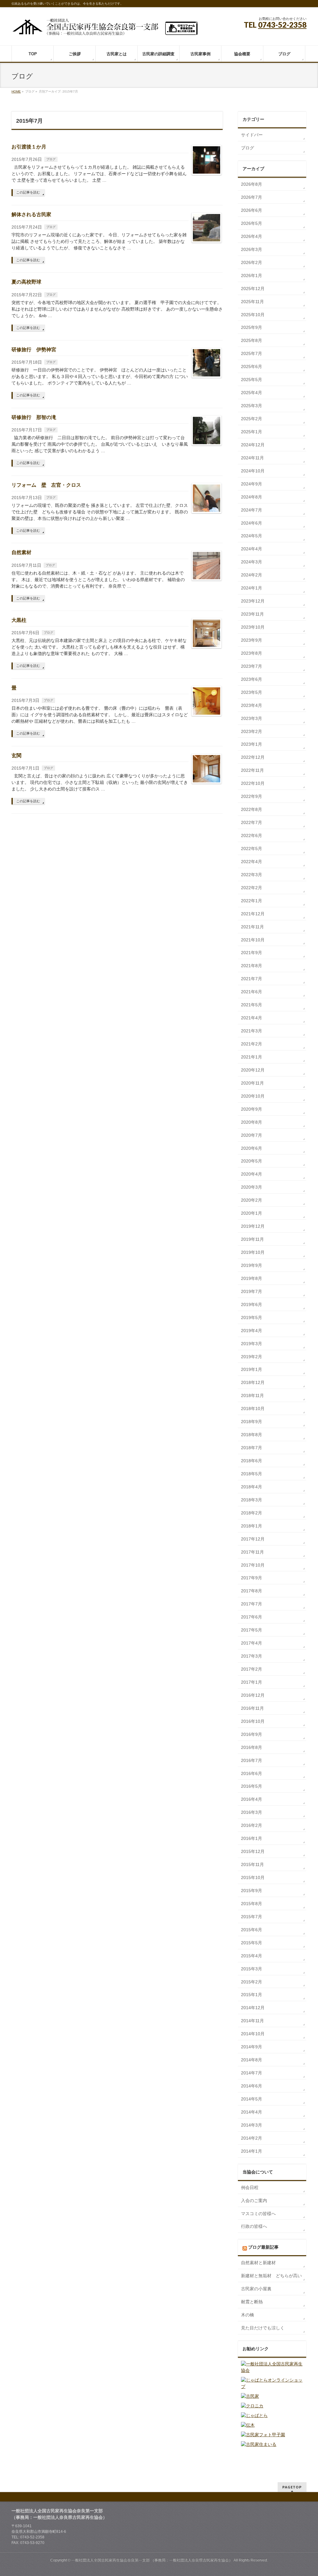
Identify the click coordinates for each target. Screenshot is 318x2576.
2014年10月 (253, 2034)
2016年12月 (253, 1695)
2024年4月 (252, 549)
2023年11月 (252, 614)
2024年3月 (252, 562)
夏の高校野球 (26, 282)
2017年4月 (252, 1643)
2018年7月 (252, 1448)
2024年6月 (252, 523)
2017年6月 (252, 1617)
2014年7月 (252, 2073)
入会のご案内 (254, 2201)
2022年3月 (252, 875)
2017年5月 (252, 1630)
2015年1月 (252, 1995)
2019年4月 (252, 1331)
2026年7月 (252, 197)
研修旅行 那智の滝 (34, 417)
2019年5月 (252, 1318)
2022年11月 (252, 770)
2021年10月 (253, 940)
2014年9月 (252, 2047)
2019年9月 (252, 1265)
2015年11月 (252, 1864)
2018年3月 (252, 1500)
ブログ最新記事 (263, 2247)
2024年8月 (252, 497)
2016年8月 (252, 1747)
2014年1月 (252, 2151)
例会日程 (250, 2187)
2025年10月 (253, 315)
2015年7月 (252, 1917)
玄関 (16, 756)
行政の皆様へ (254, 2226)
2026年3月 (252, 249)
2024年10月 (253, 471)
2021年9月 (252, 953)
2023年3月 (252, 718)
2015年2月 (252, 1982)
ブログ (51, 159)
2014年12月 (253, 2008)
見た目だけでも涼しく (263, 2328)
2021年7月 (252, 979)
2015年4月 (252, 1956)
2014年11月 (252, 2021)
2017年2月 (252, 1669)
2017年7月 (252, 1604)
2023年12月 (253, 601)
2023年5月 (252, 692)
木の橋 (248, 2315)
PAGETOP (292, 2487)
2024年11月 (252, 458)
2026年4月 (252, 236)
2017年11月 (252, 1552)
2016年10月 (253, 1721)
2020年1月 (252, 1213)
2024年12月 (253, 445)
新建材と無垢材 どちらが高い (271, 2276)
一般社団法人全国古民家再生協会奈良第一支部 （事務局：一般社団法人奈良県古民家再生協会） (152, 2560)
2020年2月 (252, 1200)
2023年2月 (252, 731)
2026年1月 (252, 275)
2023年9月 (252, 640)
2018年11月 (252, 1395)
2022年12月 (253, 757)
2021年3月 (252, 1031)
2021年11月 (252, 927)
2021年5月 (252, 1005)
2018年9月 (252, 1422)
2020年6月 (252, 1148)
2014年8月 (252, 2060)
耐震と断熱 (252, 2302)
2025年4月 (252, 393)
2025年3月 (252, 406)
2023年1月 (252, 744)
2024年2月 (252, 575)
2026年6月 (252, 210)
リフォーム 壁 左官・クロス (46, 485)
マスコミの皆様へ (258, 2214)
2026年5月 (252, 223)
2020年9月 (252, 1109)
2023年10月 (253, 627)
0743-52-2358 (282, 25)
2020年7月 (252, 1135)
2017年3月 (252, 1656)
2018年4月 (252, 1487)
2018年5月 (252, 1474)
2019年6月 (252, 1304)
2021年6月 (252, 992)
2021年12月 (253, 914)
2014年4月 (252, 2112)
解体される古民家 (31, 214)
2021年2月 (252, 1044)
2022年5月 (252, 849)
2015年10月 (253, 1877)
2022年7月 (252, 822)
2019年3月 (252, 1344)
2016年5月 (252, 1786)
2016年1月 (252, 1838)
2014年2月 (252, 2138)
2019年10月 (253, 1252)
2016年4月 (252, 1799)
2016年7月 (252, 1760)
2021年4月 (252, 1018)
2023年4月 (252, 705)
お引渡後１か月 (29, 147)
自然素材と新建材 (258, 2263)
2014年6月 (252, 2086)
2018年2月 (252, 1513)
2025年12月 (253, 289)
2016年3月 (252, 1812)
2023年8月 (252, 653)
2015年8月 (252, 1904)
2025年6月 (252, 366)
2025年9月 (252, 327)
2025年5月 (252, 380)
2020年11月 (252, 1083)
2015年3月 (252, 1969)
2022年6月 (252, 835)
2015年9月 (252, 1891)
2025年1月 (252, 432)
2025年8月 (252, 340)
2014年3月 (252, 2125)
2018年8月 (252, 1435)
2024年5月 (252, 536)
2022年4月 (252, 862)
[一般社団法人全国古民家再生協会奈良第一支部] (105, 29)
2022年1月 (252, 901)
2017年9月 (252, 1578)
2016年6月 (252, 1773)
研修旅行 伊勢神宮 (34, 350)
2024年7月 (252, 510)
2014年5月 (252, 2099)
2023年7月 (252, 666)
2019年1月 (252, 1369)
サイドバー (252, 135)
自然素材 (21, 552)
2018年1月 (252, 1526)
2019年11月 (252, 1239)
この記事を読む (28, 192)
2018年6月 (252, 1461)
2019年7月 (252, 1291)
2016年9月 (252, 1734)
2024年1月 (252, 588)
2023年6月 (252, 679)
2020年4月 (252, 1174)
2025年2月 (252, 419)
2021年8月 (252, 966)
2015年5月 (252, 1943)
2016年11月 (252, 1708)
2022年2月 (252, 888)
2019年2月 (252, 1357)
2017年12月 (253, 1539)
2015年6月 (252, 1930)
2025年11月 (252, 302)
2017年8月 (252, 1591)
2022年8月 (252, 809)
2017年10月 (253, 1565)
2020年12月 (253, 1070)
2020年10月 (253, 1096)
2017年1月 (252, 1682)
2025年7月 (252, 353)
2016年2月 (252, 1825)
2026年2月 (252, 262)
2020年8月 (252, 1122)
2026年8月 (252, 184)
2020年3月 (252, 1187)
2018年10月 (253, 1409)
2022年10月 (253, 783)
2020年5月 (252, 1161)
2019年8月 (252, 1278)
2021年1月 (252, 1057)
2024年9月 (252, 484)
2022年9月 (252, 796)
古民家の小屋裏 (256, 2289)
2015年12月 (253, 1851)
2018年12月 (253, 1382)
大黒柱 (19, 620)
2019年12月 (253, 1226)
